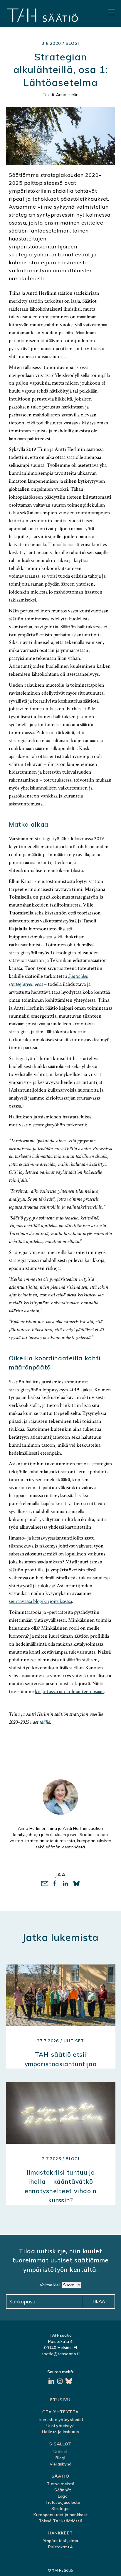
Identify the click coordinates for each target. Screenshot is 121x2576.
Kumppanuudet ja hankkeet (60, 2515)
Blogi (73, 43)
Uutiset (60, 2452)
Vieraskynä (61, 2464)
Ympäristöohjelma (61, 2541)
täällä (45, 1722)
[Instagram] (60, 2382)
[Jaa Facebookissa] (55, 1884)
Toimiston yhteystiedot (60, 2420)
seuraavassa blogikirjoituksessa (40, 1601)
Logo (63, 2496)
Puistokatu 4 (60, 2547)
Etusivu (60, 2400)
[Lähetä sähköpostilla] (44, 1884)
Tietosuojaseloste (63, 2502)
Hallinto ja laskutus (60, 2432)
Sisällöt (60, 2444)
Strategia (61, 2509)
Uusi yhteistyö (60, 2426)
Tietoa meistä (60, 2484)
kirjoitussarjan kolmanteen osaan (69, 1691)
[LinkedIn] (52, 2382)
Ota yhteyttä (61, 2412)
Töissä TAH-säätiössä (60, 2521)
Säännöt (63, 2490)
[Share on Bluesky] (77, 1884)
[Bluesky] (69, 2382)
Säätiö (60, 2476)
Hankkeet (60, 2533)
